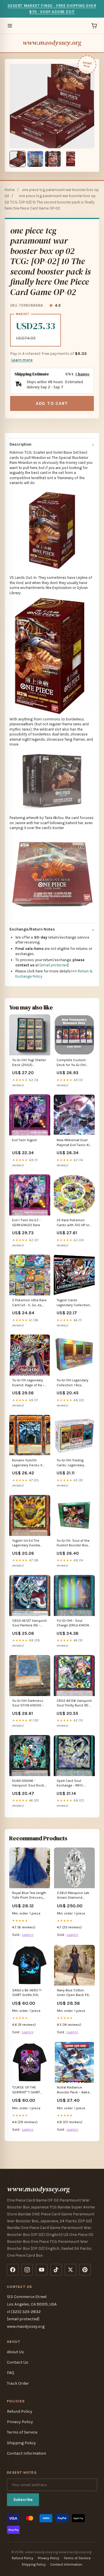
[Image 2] (35, 159)
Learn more (22, 360)
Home (10, 190)
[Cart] (94, 26)
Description (21, 444)
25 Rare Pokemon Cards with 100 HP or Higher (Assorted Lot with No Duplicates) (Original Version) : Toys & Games (73, 1223)
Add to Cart (52, 403)
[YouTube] (42, 2270)
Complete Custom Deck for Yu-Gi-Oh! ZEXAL (71, 1063)
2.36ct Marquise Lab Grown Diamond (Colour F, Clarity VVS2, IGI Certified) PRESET (73, 1896)
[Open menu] (10, 26)
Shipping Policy (21, 2443)
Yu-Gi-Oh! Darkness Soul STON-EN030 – (28, 1703)
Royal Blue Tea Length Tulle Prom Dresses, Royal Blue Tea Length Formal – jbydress (29, 1896)
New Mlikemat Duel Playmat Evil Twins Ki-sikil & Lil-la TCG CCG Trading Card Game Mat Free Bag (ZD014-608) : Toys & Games (74, 1143)
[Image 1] (18, 159)
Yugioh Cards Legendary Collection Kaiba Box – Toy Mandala (73, 1303)
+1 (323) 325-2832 (24, 2312)
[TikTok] (56, 2270)
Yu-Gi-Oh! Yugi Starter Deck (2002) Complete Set (29, 1063)
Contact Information (27, 2453)
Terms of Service (22, 2432)
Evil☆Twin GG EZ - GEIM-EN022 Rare (26, 1222)
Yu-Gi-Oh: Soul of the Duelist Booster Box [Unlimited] (73, 1543)
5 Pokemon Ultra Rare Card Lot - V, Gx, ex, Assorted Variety (29, 1303)
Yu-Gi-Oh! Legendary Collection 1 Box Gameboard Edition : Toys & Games (73, 1383)
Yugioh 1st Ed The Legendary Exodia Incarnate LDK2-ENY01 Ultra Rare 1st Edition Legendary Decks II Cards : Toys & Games (30, 1543)
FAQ (11, 2373)
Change (82, 374)
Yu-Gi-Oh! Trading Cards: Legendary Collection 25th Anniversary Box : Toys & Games (74, 1463)
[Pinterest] (85, 2270)
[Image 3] (53, 159)
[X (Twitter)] (70, 2270)
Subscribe (23, 2500)
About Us (15, 2352)
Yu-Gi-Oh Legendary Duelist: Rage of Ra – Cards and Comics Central (28, 1383)
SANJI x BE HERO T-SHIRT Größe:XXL (27, 1993)
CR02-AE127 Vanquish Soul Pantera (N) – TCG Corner (29, 1623)
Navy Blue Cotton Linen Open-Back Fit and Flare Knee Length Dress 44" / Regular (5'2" (74, 1993)
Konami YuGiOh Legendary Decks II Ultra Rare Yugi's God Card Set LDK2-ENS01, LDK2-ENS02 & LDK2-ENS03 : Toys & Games (29, 1463)
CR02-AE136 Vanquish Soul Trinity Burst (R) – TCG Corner (74, 1703)
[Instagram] (27, 2270)
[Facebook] (13, 2270)
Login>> (28, 1935)
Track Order (18, 2383)
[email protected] (54, 965)
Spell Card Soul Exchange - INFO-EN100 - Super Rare (72, 1783)
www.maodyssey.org (52, 43)
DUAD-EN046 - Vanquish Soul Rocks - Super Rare (29, 1783)
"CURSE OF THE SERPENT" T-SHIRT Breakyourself (26, 2090)
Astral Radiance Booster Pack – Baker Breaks (74, 2090)
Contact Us (18, 2362)
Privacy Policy (20, 2422)
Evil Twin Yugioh (25, 1140)
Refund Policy (20, 2411)
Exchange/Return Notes (32, 929)
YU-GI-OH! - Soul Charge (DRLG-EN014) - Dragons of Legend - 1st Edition (73, 1623)
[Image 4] (70, 159)
